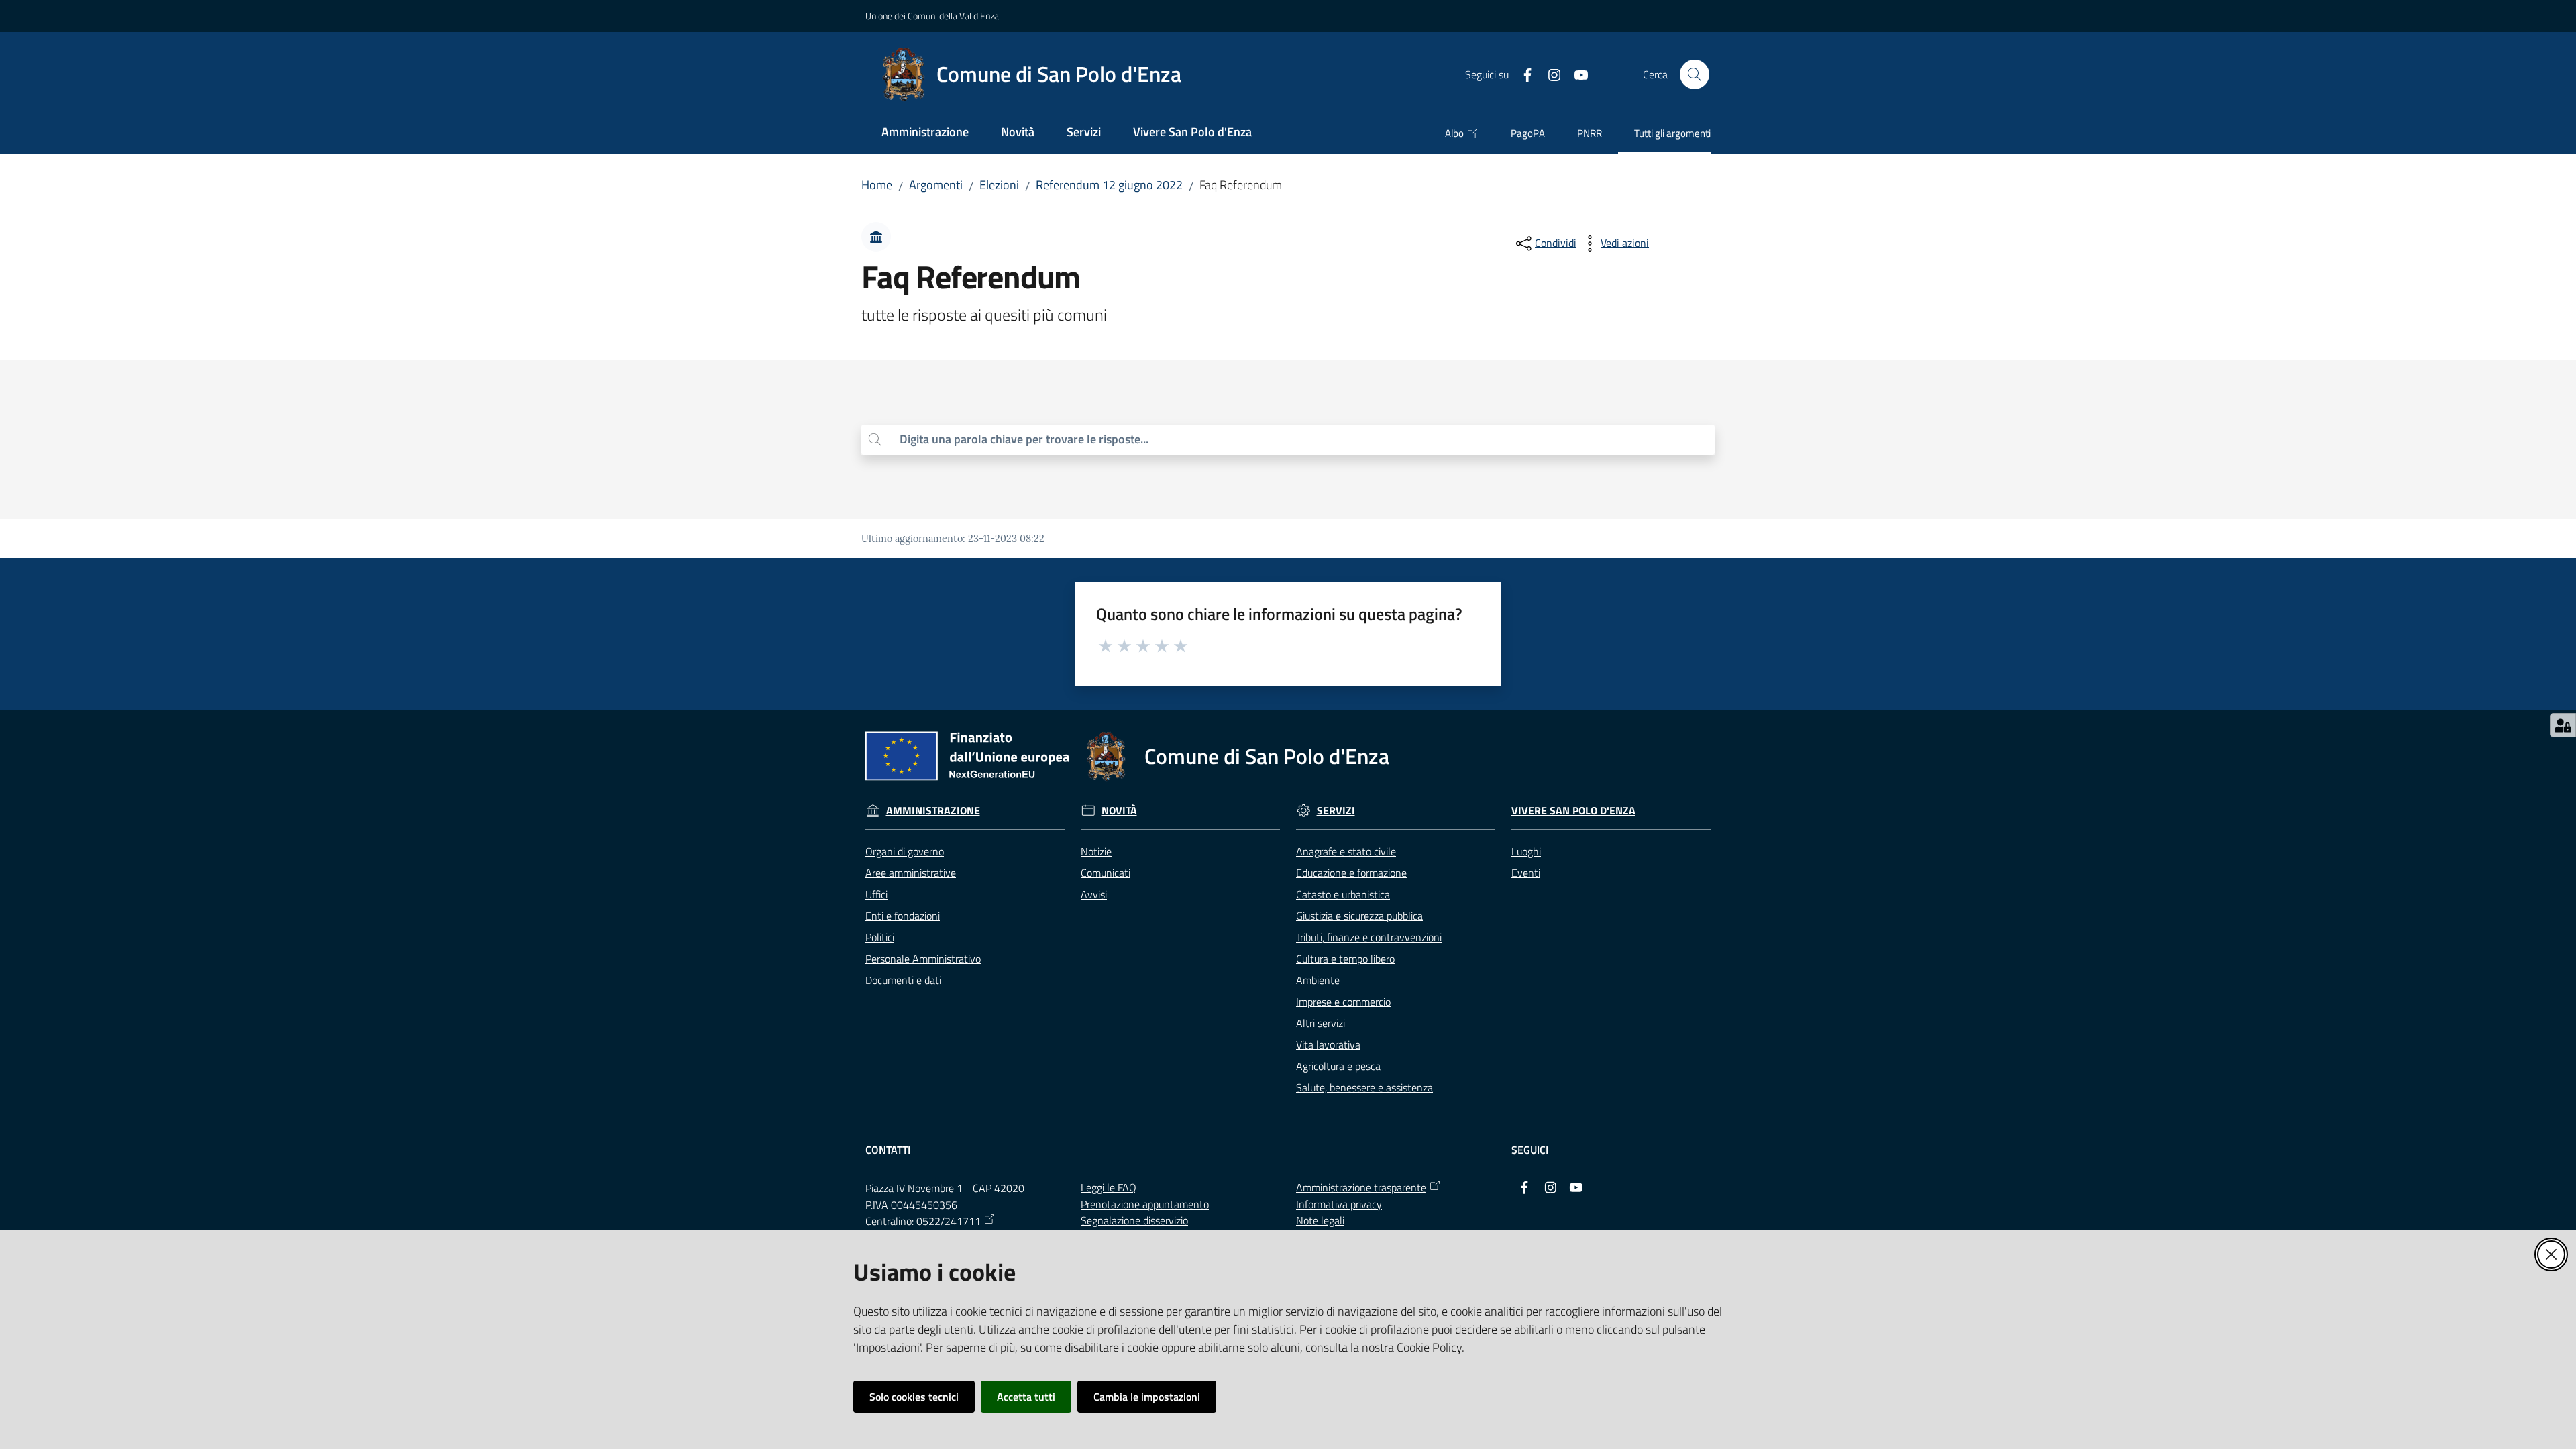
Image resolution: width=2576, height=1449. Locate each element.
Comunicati (1106, 873)
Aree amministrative (911, 873)
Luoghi (1526, 851)
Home (877, 185)
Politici (880, 937)
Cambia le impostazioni (1147, 1397)
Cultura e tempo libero (1345, 959)
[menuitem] (925, 133)
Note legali (1320, 1220)
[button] (1695, 74)
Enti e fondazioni (903, 916)
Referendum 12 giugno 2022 (1109, 185)
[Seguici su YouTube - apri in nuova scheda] (1576, 74)
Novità (1119, 811)
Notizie (1096, 851)
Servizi (1336, 811)
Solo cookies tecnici (914, 1397)
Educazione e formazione (1351, 873)
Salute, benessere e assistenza (1364, 1087)
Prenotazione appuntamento (1145, 1204)
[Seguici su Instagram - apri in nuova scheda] (1549, 74)
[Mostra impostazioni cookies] (2563, 725)
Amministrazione (933, 811)
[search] (1302, 440)
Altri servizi (1321, 1023)
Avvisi (1094, 894)
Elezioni (999, 185)
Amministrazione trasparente (1361, 1187)
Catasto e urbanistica (1343, 894)
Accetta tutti (1026, 1397)
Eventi (1526, 873)
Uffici (876, 894)
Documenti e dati (903, 980)
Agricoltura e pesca (1338, 1066)
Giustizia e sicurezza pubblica (1359, 916)
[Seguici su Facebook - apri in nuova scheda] (1522, 74)
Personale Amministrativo (923, 959)
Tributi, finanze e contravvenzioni (1369, 937)
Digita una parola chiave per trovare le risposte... (1024, 439)
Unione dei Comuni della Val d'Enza (932, 16)
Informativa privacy (1339, 1204)
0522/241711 (949, 1221)
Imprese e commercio (1343, 1002)
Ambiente (1318, 980)
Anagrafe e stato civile (1346, 851)
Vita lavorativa (1328, 1044)
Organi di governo (905, 851)
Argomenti (936, 185)
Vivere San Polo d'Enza (1573, 811)
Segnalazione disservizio (1134, 1220)
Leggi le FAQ (1109, 1187)
